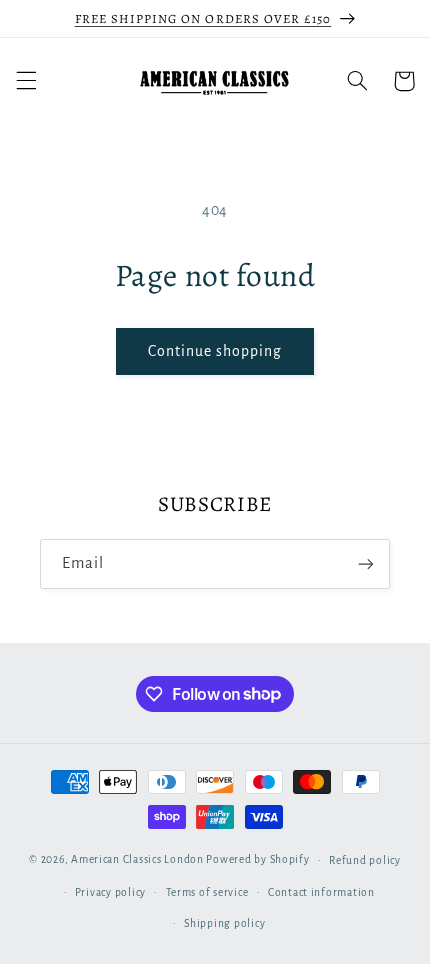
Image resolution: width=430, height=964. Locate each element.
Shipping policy (224, 923)
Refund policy (365, 860)
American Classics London (137, 859)
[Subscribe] (366, 563)
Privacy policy (110, 892)
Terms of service (207, 892)
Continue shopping (215, 351)
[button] (26, 81)
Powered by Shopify (257, 859)
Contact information (321, 892)
